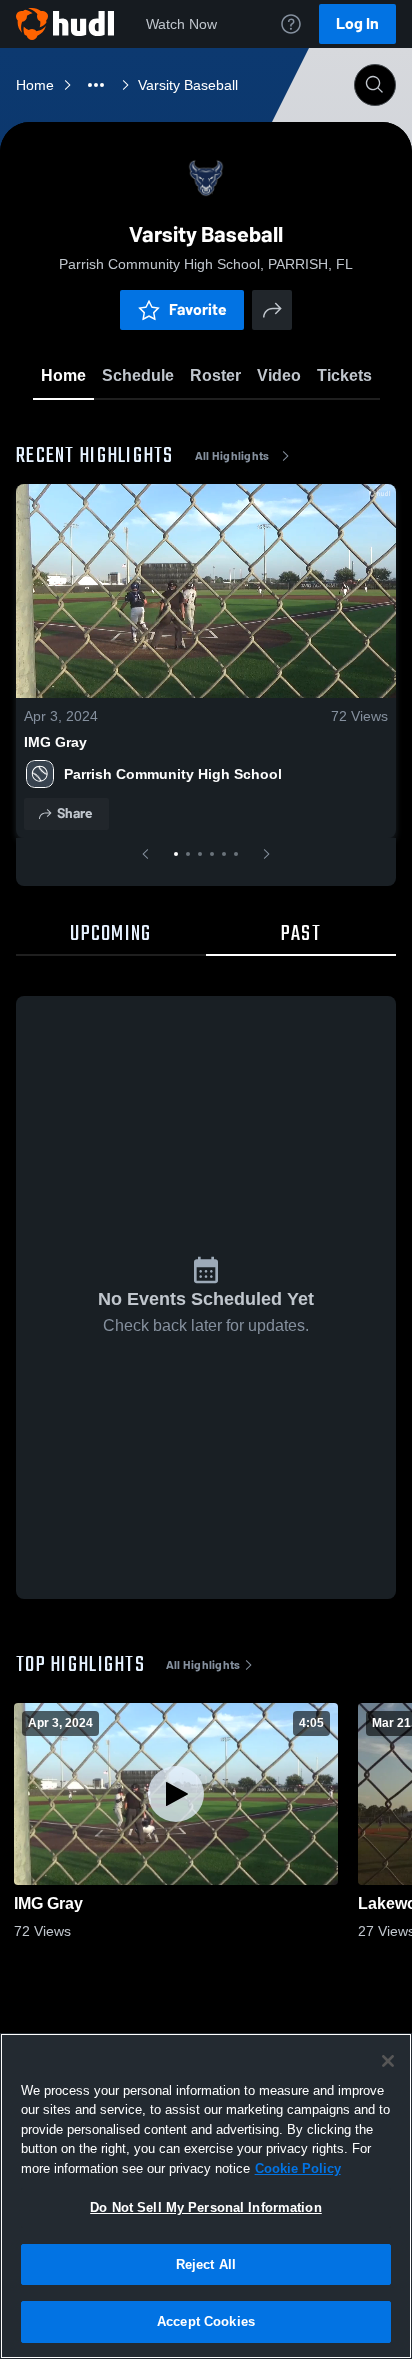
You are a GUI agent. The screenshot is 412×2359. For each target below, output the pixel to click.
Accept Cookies (206, 2321)
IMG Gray (55, 742)
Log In (357, 23)
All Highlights (232, 456)
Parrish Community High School (173, 774)
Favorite (198, 309)
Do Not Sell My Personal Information (206, 2207)
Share (74, 813)
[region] (206, 2196)
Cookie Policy (298, 2168)
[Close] (388, 2061)
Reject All (206, 2264)
